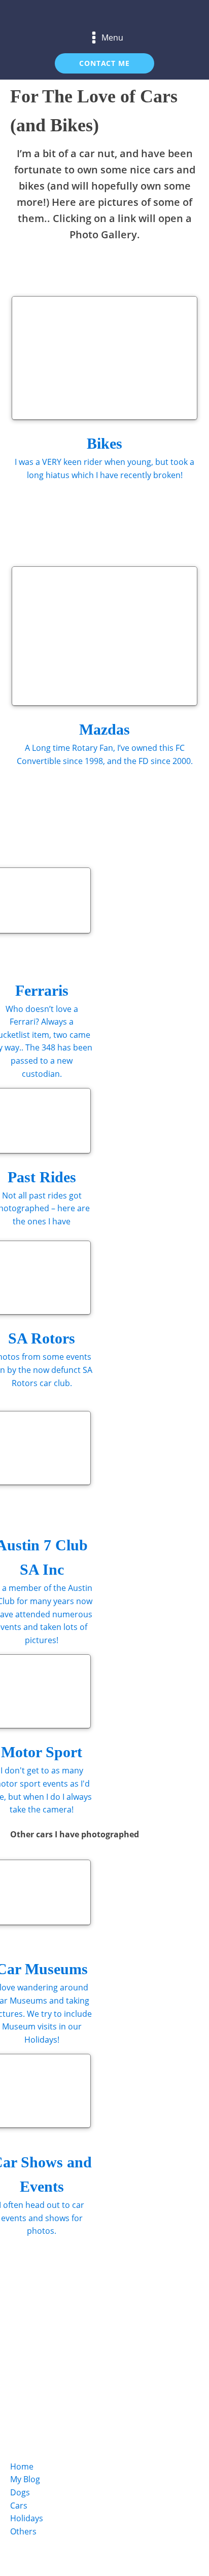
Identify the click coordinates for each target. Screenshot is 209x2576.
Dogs (20, 2492)
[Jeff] (27, 269)
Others (23, 2531)
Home (22, 2466)
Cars (19, 2506)
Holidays (27, 2518)
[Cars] (60, 2304)
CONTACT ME (104, 63)
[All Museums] (182, 269)
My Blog (25, 2479)
